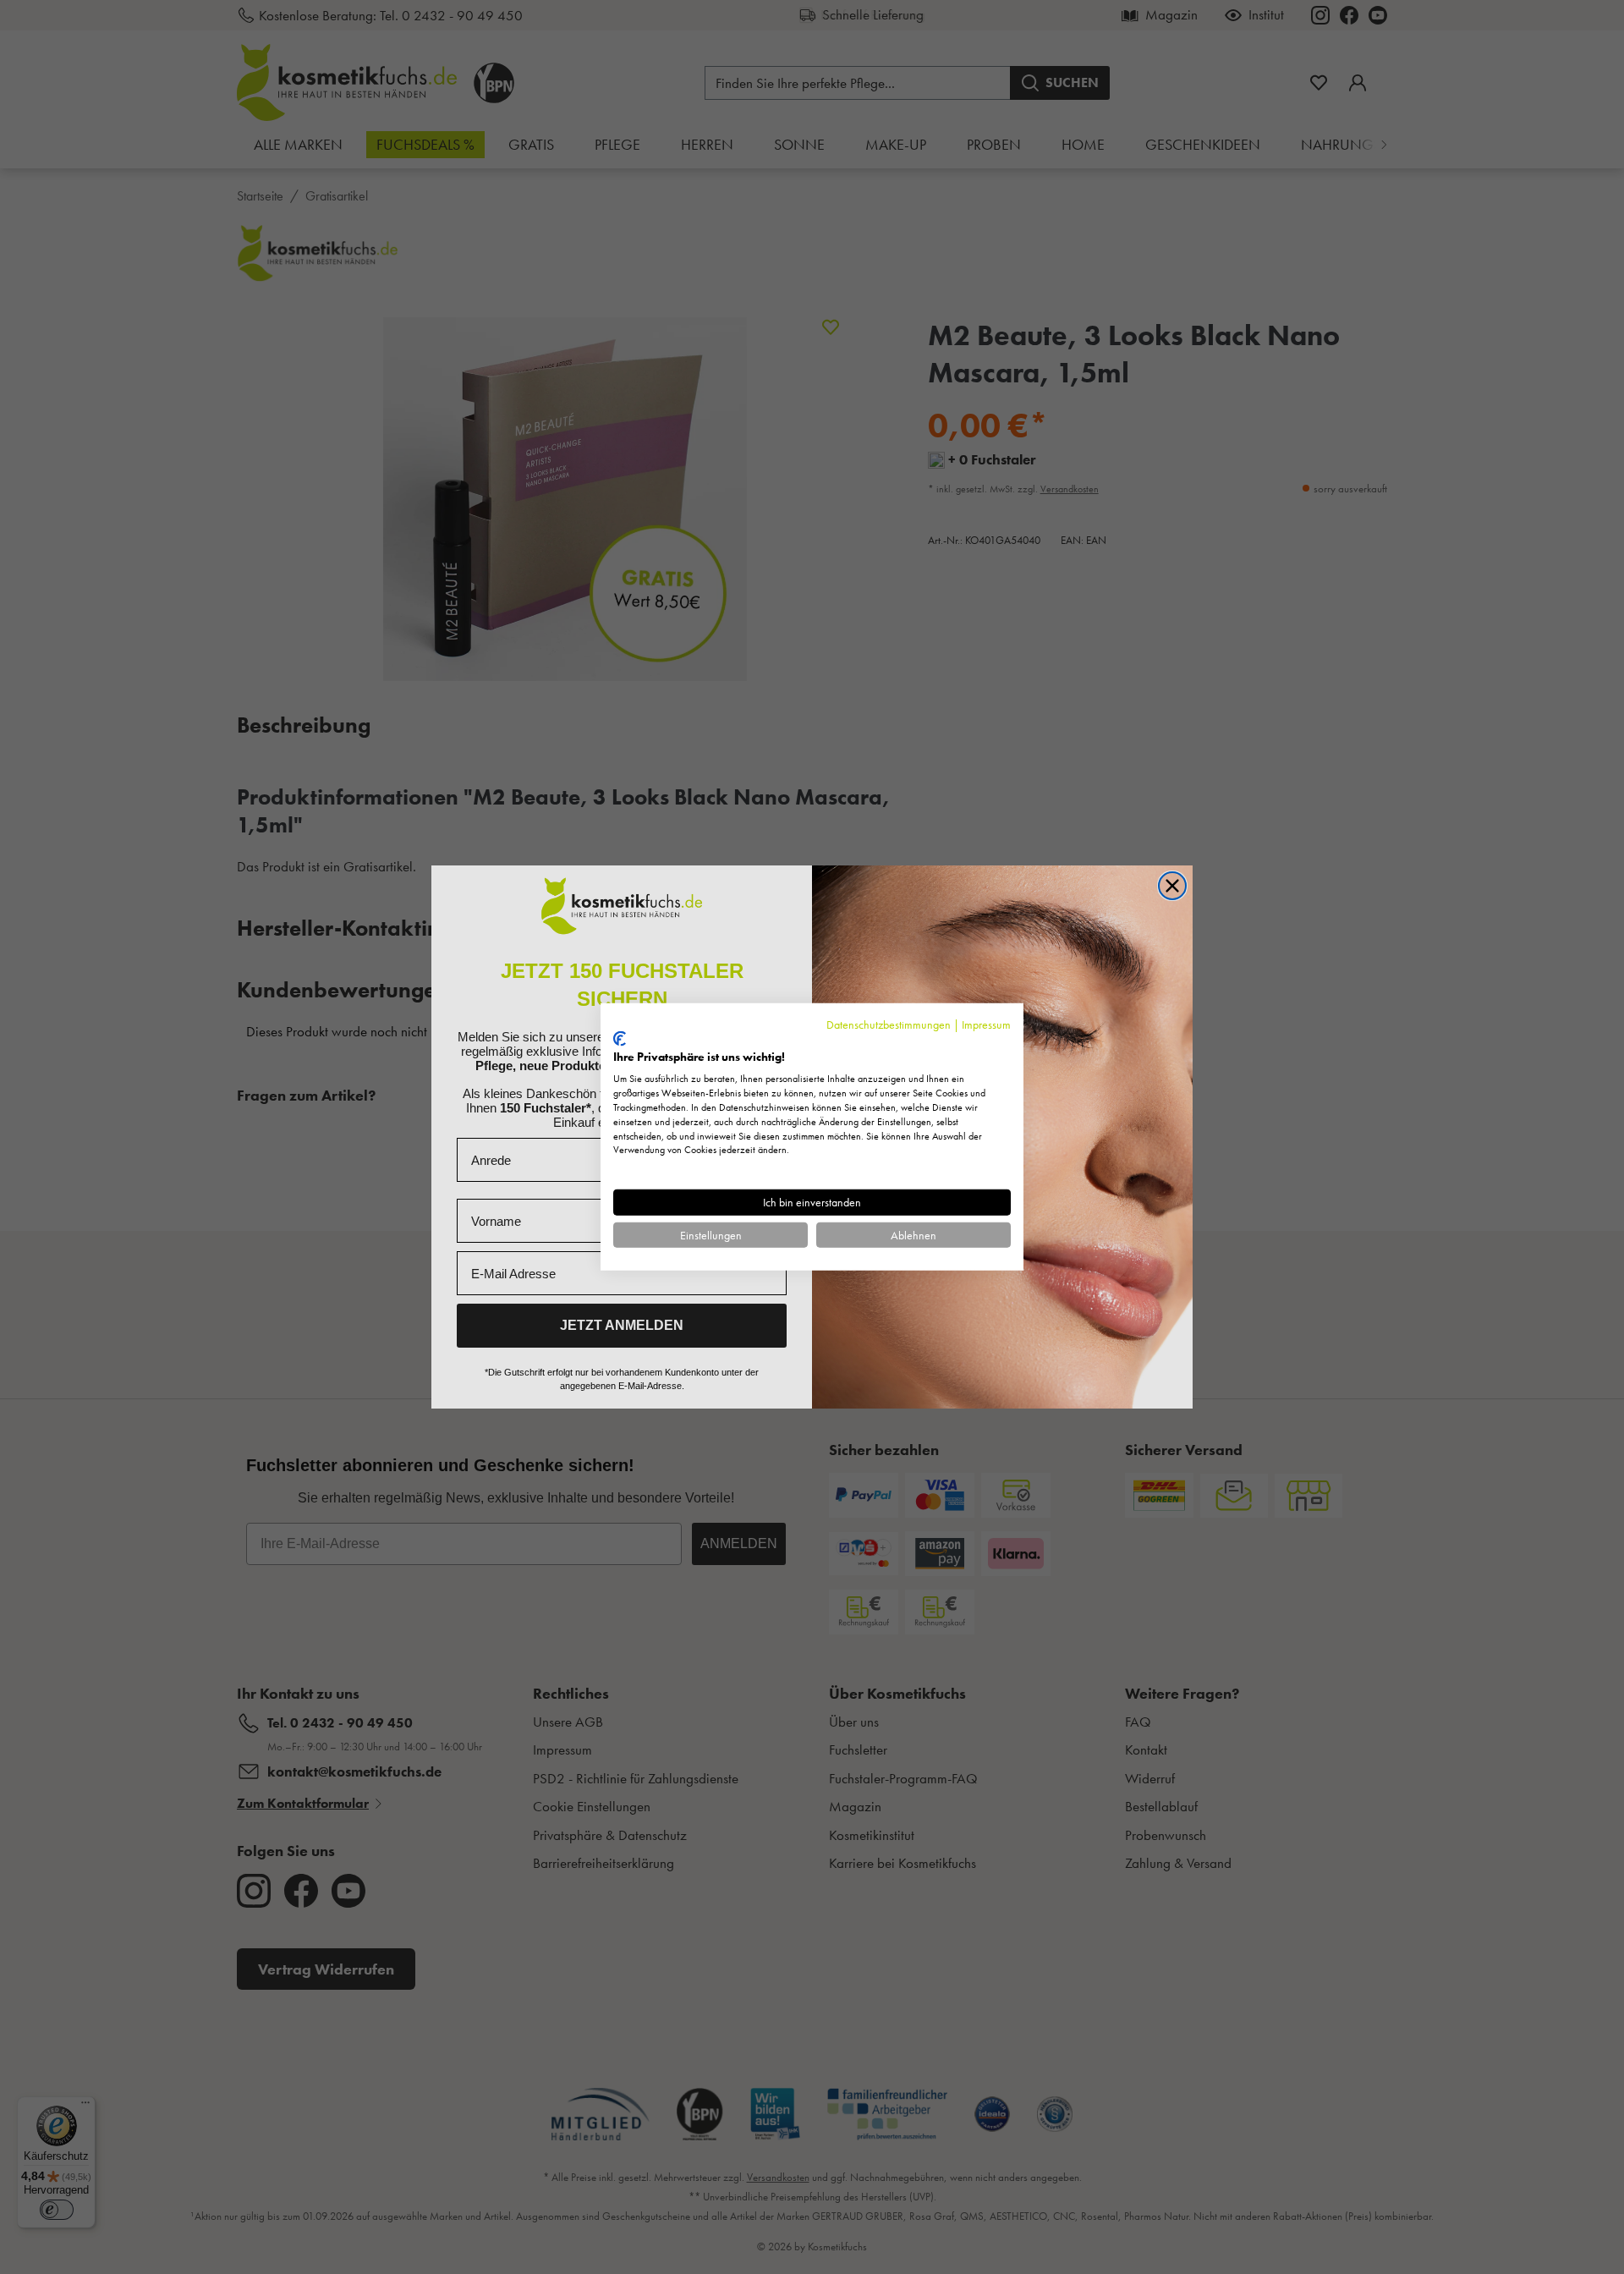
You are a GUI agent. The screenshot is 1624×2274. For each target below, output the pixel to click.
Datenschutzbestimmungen (889, 1024)
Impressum (986, 1024)
